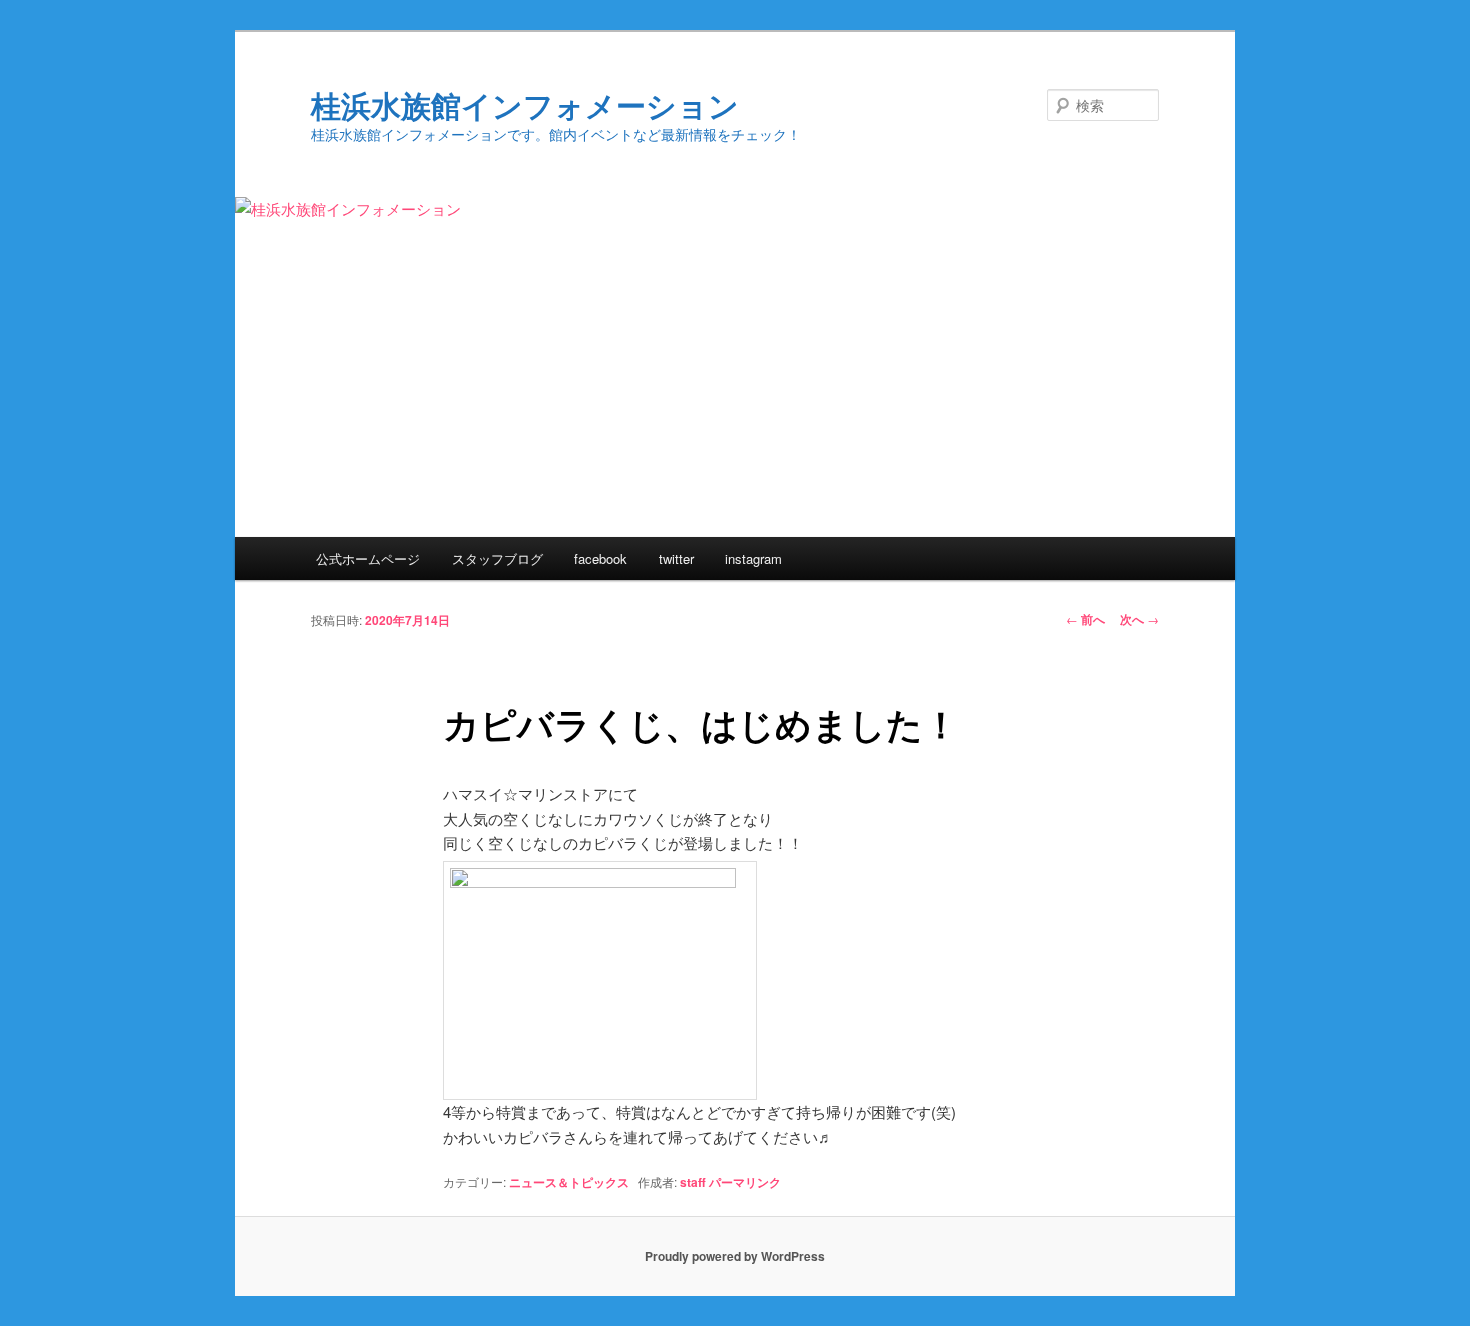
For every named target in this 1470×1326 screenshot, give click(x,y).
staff (693, 1182)
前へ (1085, 619)
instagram (753, 558)
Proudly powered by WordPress (735, 1256)
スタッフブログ (497, 558)
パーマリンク (745, 1182)
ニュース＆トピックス (569, 1182)
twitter (676, 558)
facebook (600, 558)
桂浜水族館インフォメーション (525, 104)
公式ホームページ (368, 558)
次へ (1139, 619)
